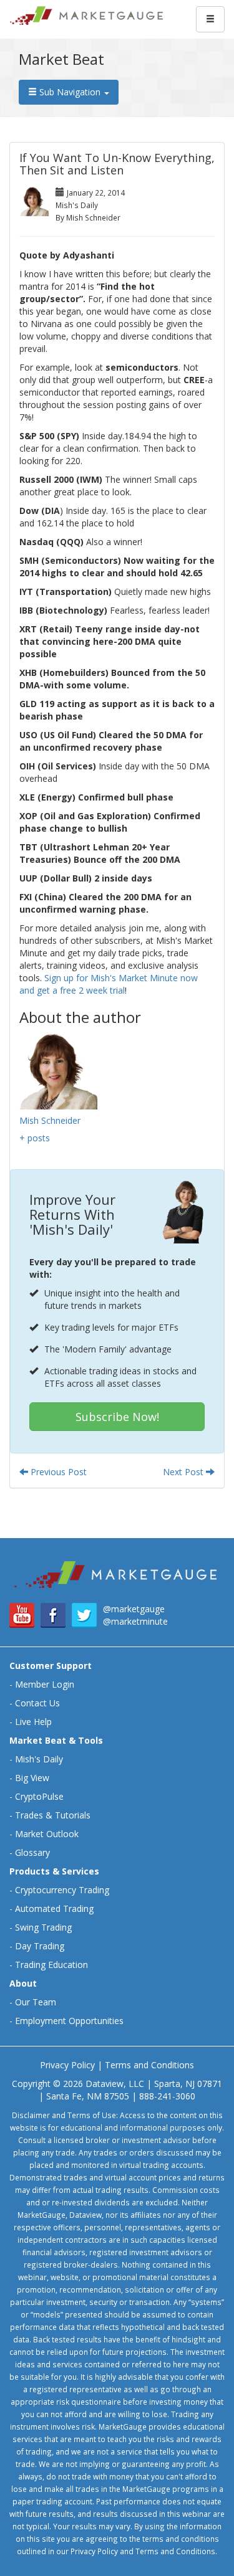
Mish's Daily (39, 1759)
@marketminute (135, 1621)
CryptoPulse (39, 1796)
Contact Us (37, 1703)
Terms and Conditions (149, 2065)
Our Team (36, 2002)
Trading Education (51, 1965)
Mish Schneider (50, 1120)
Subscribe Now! (117, 1417)
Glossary (32, 1852)
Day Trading (40, 1946)
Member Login (45, 1684)
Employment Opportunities (69, 2021)
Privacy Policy (67, 2065)
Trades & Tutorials (53, 1815)
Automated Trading (54, 1908)
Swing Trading (43, 1927)
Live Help (33, 1722)
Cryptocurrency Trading (62, 1890)
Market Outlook (47, 1834)
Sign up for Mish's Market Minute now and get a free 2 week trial (109, 984)
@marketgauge (134, 1609)
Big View (32, 1778)
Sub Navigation (70, 92)
